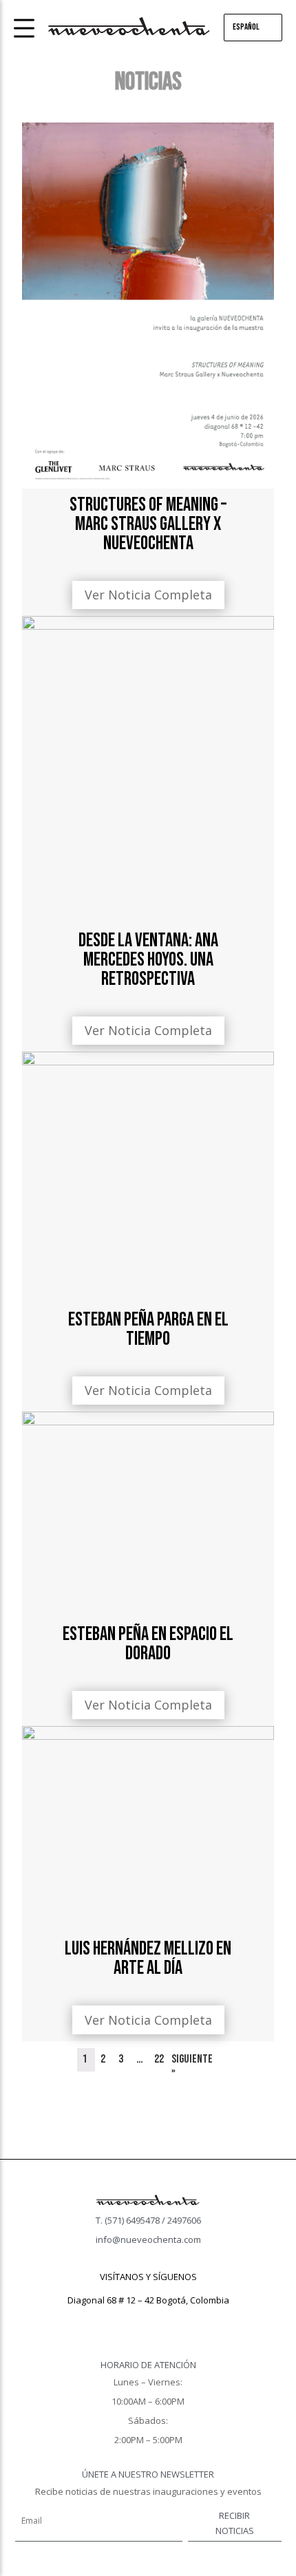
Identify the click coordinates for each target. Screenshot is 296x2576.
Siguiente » (192, 2065)
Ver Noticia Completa (148, 595)
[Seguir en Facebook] (120, 2320)
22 (159, 2059)
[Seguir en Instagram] (148, 2320)
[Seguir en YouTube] (176, 2320)
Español (246, 27)
